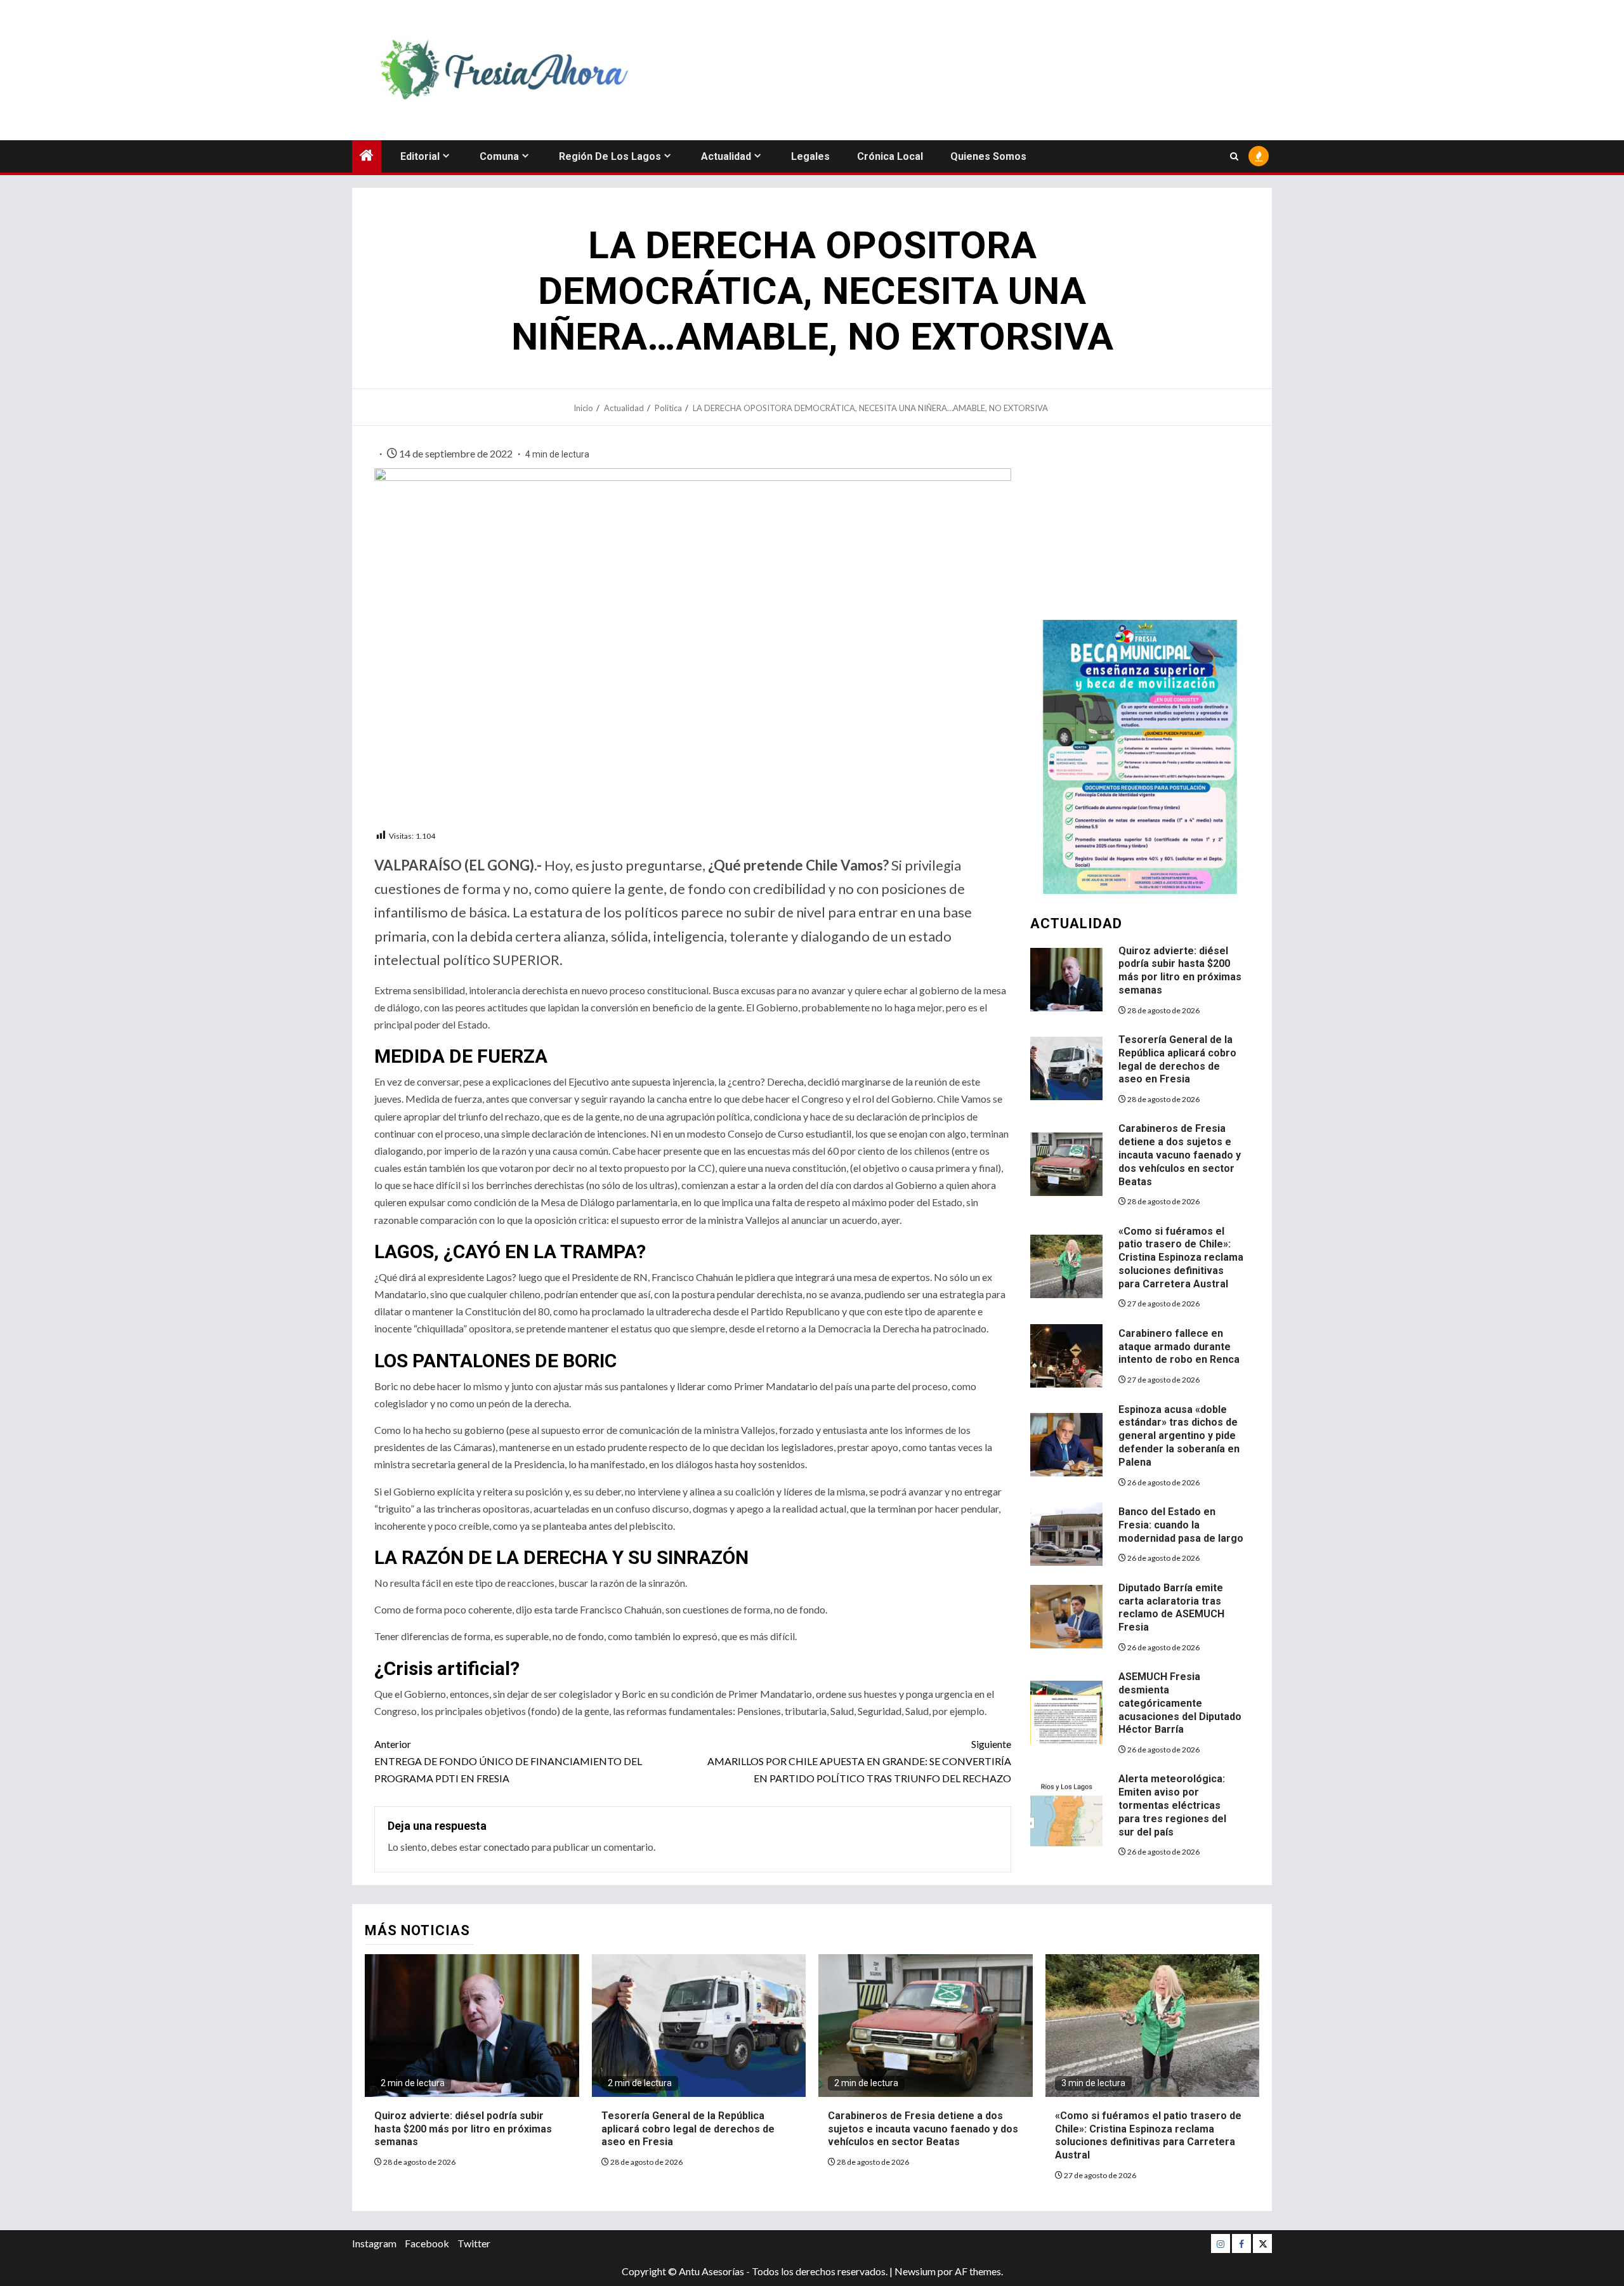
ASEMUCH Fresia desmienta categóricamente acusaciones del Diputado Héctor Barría (1180, 1703)
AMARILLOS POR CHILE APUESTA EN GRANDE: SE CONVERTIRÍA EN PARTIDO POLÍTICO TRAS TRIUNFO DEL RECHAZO (859, 1761)
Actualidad (726, 156)
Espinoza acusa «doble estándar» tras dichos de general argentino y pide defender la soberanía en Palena (1179, 1436)
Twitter (474, 2243)
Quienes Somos (988, 156)
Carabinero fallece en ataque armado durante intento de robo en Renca (1179, 1347)
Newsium (915, 2271)
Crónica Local (890, 156)
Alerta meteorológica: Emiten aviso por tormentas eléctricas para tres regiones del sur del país (1172, 1805)
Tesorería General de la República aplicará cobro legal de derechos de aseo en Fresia (688, 2129)
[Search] (1234, 156)
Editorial (420, 156)
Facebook (427, 2243)
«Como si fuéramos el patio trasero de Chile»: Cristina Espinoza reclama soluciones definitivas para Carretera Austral (1181, 1258)
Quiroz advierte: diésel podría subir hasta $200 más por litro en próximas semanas (1180, 970)
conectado (507, 1847)
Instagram (374, 2243)
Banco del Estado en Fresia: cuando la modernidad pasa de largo (1181, 1525)
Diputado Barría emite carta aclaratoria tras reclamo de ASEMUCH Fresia (1171, 1607)
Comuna (499, 156)
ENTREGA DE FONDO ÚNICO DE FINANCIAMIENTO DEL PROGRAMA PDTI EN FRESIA (508, 1761)
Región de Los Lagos (610, 156)
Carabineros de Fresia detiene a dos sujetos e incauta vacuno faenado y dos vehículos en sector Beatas (1180, 1155)
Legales (810, 156)
